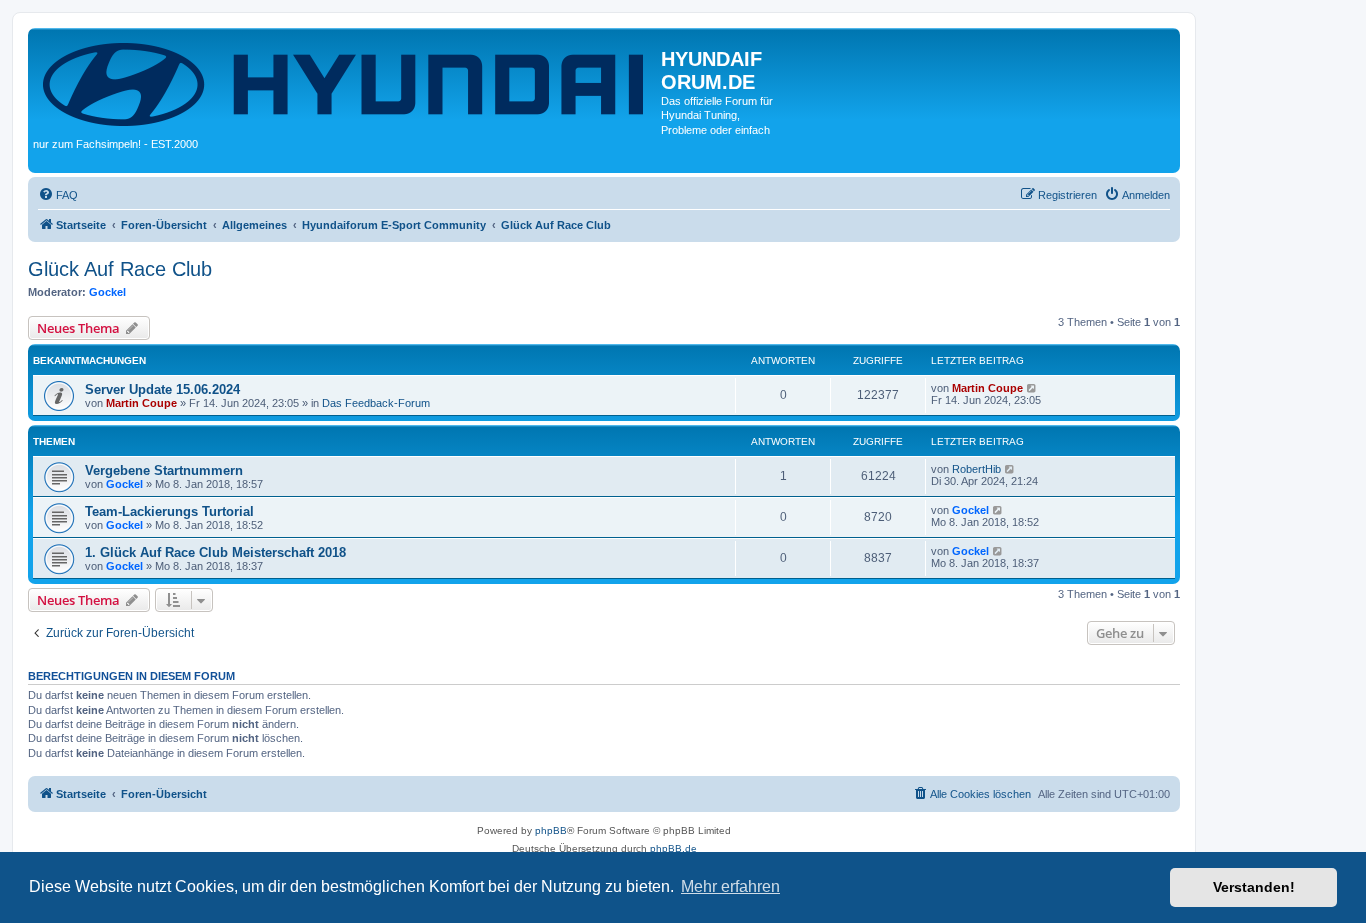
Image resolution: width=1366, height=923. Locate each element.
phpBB (551, 830)
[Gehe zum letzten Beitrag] (1032, 388)
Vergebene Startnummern (164, 470)
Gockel (107, 292)
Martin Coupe (141, 403)
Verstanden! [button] (1254, 887)
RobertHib (976, 469)
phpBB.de (673, 848)
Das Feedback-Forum (376, 403)
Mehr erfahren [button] (730, 886)
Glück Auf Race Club (120, 269)
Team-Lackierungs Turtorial (169, 511)
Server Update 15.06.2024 (162, 389)
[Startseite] (347, 82)
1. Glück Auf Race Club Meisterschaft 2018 (215, 552)
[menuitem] (58, 195)
